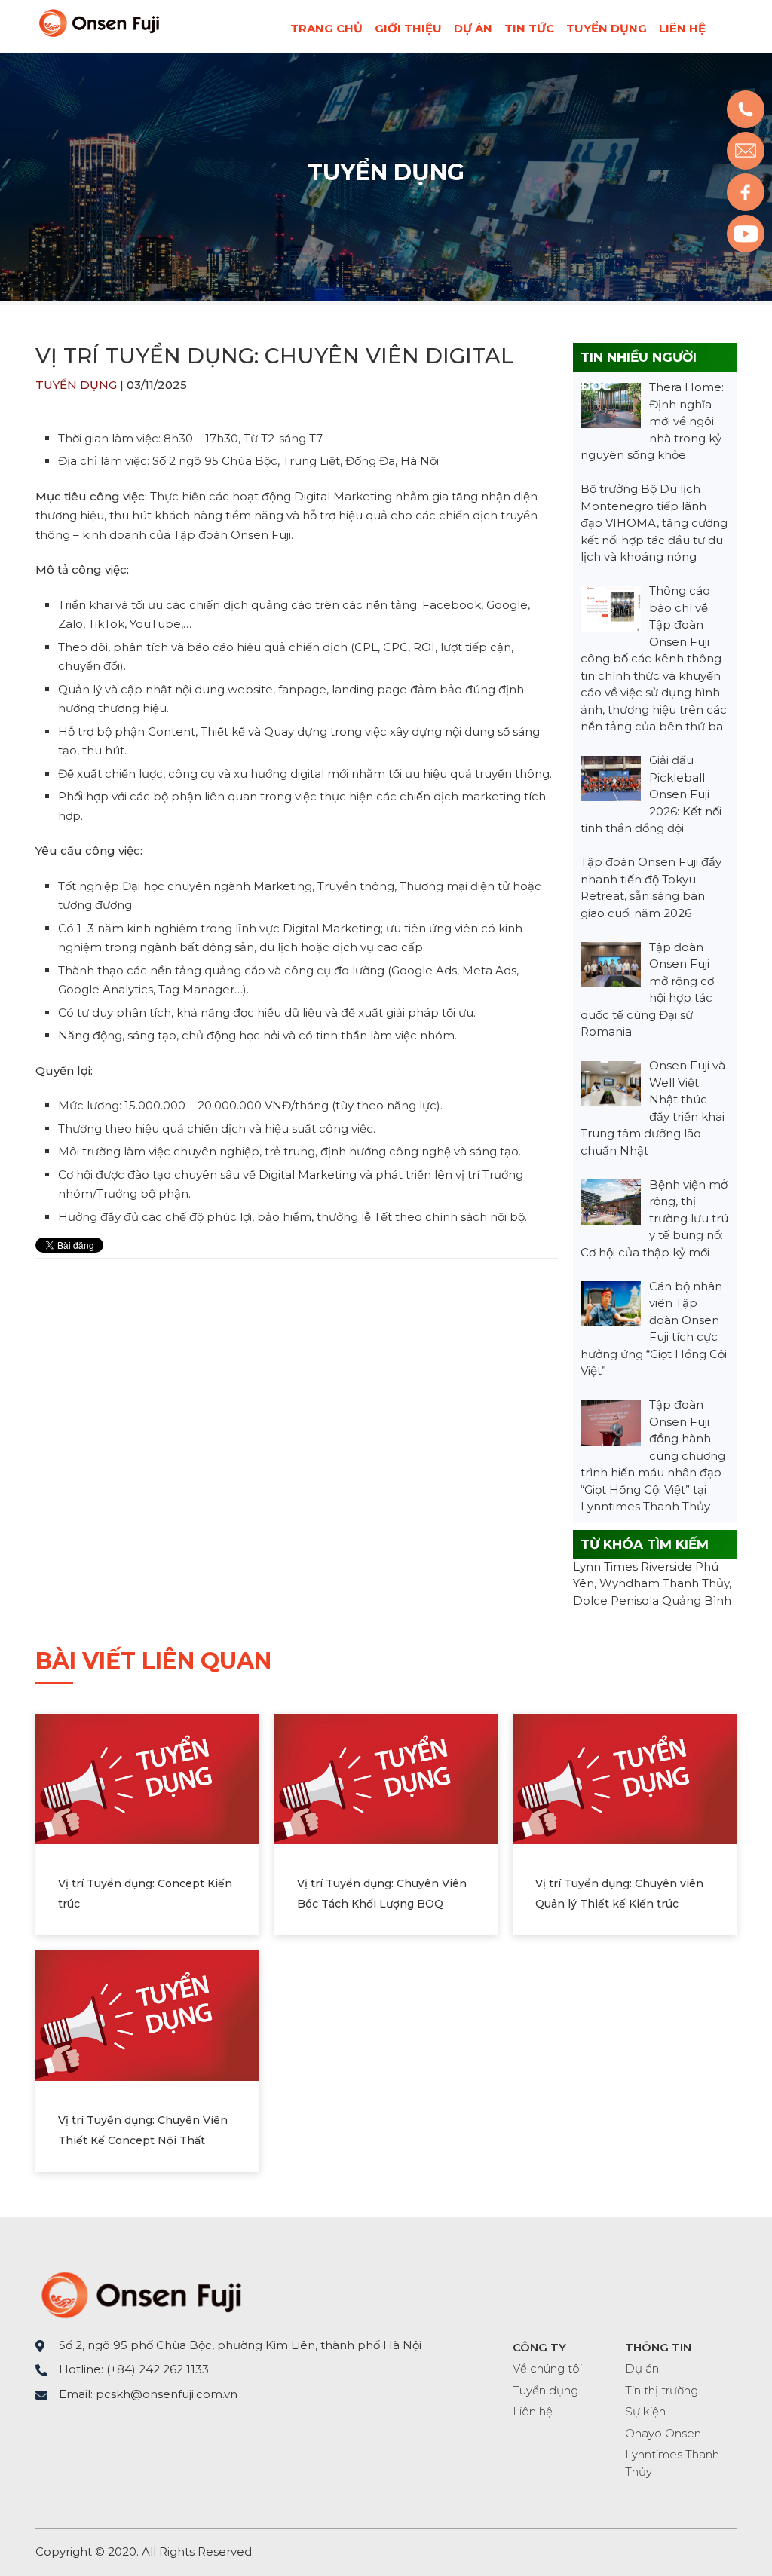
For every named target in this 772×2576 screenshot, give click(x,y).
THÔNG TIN (658, 2347)
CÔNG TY (539, 2347)
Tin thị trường (662, 2390)
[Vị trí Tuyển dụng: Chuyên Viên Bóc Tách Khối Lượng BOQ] (386, 1778)
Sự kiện (645, 2411)
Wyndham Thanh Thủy (664, 1583)
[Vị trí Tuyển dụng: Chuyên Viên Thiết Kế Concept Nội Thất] (147, 2014)
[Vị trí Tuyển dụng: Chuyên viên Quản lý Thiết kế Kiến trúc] (625, 1778)
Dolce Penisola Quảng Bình (652, 1600)
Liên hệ (682, 28)
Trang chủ (326, 28)
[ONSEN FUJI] (99, 34)
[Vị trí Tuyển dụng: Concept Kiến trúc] (147, 1778)
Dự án (473, 28)
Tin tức (529, 28)
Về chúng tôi (547, 2368)
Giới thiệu (408, 28)
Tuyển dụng (607, 28)
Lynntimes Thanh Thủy (672, 2463)
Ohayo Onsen (663, 2433)
